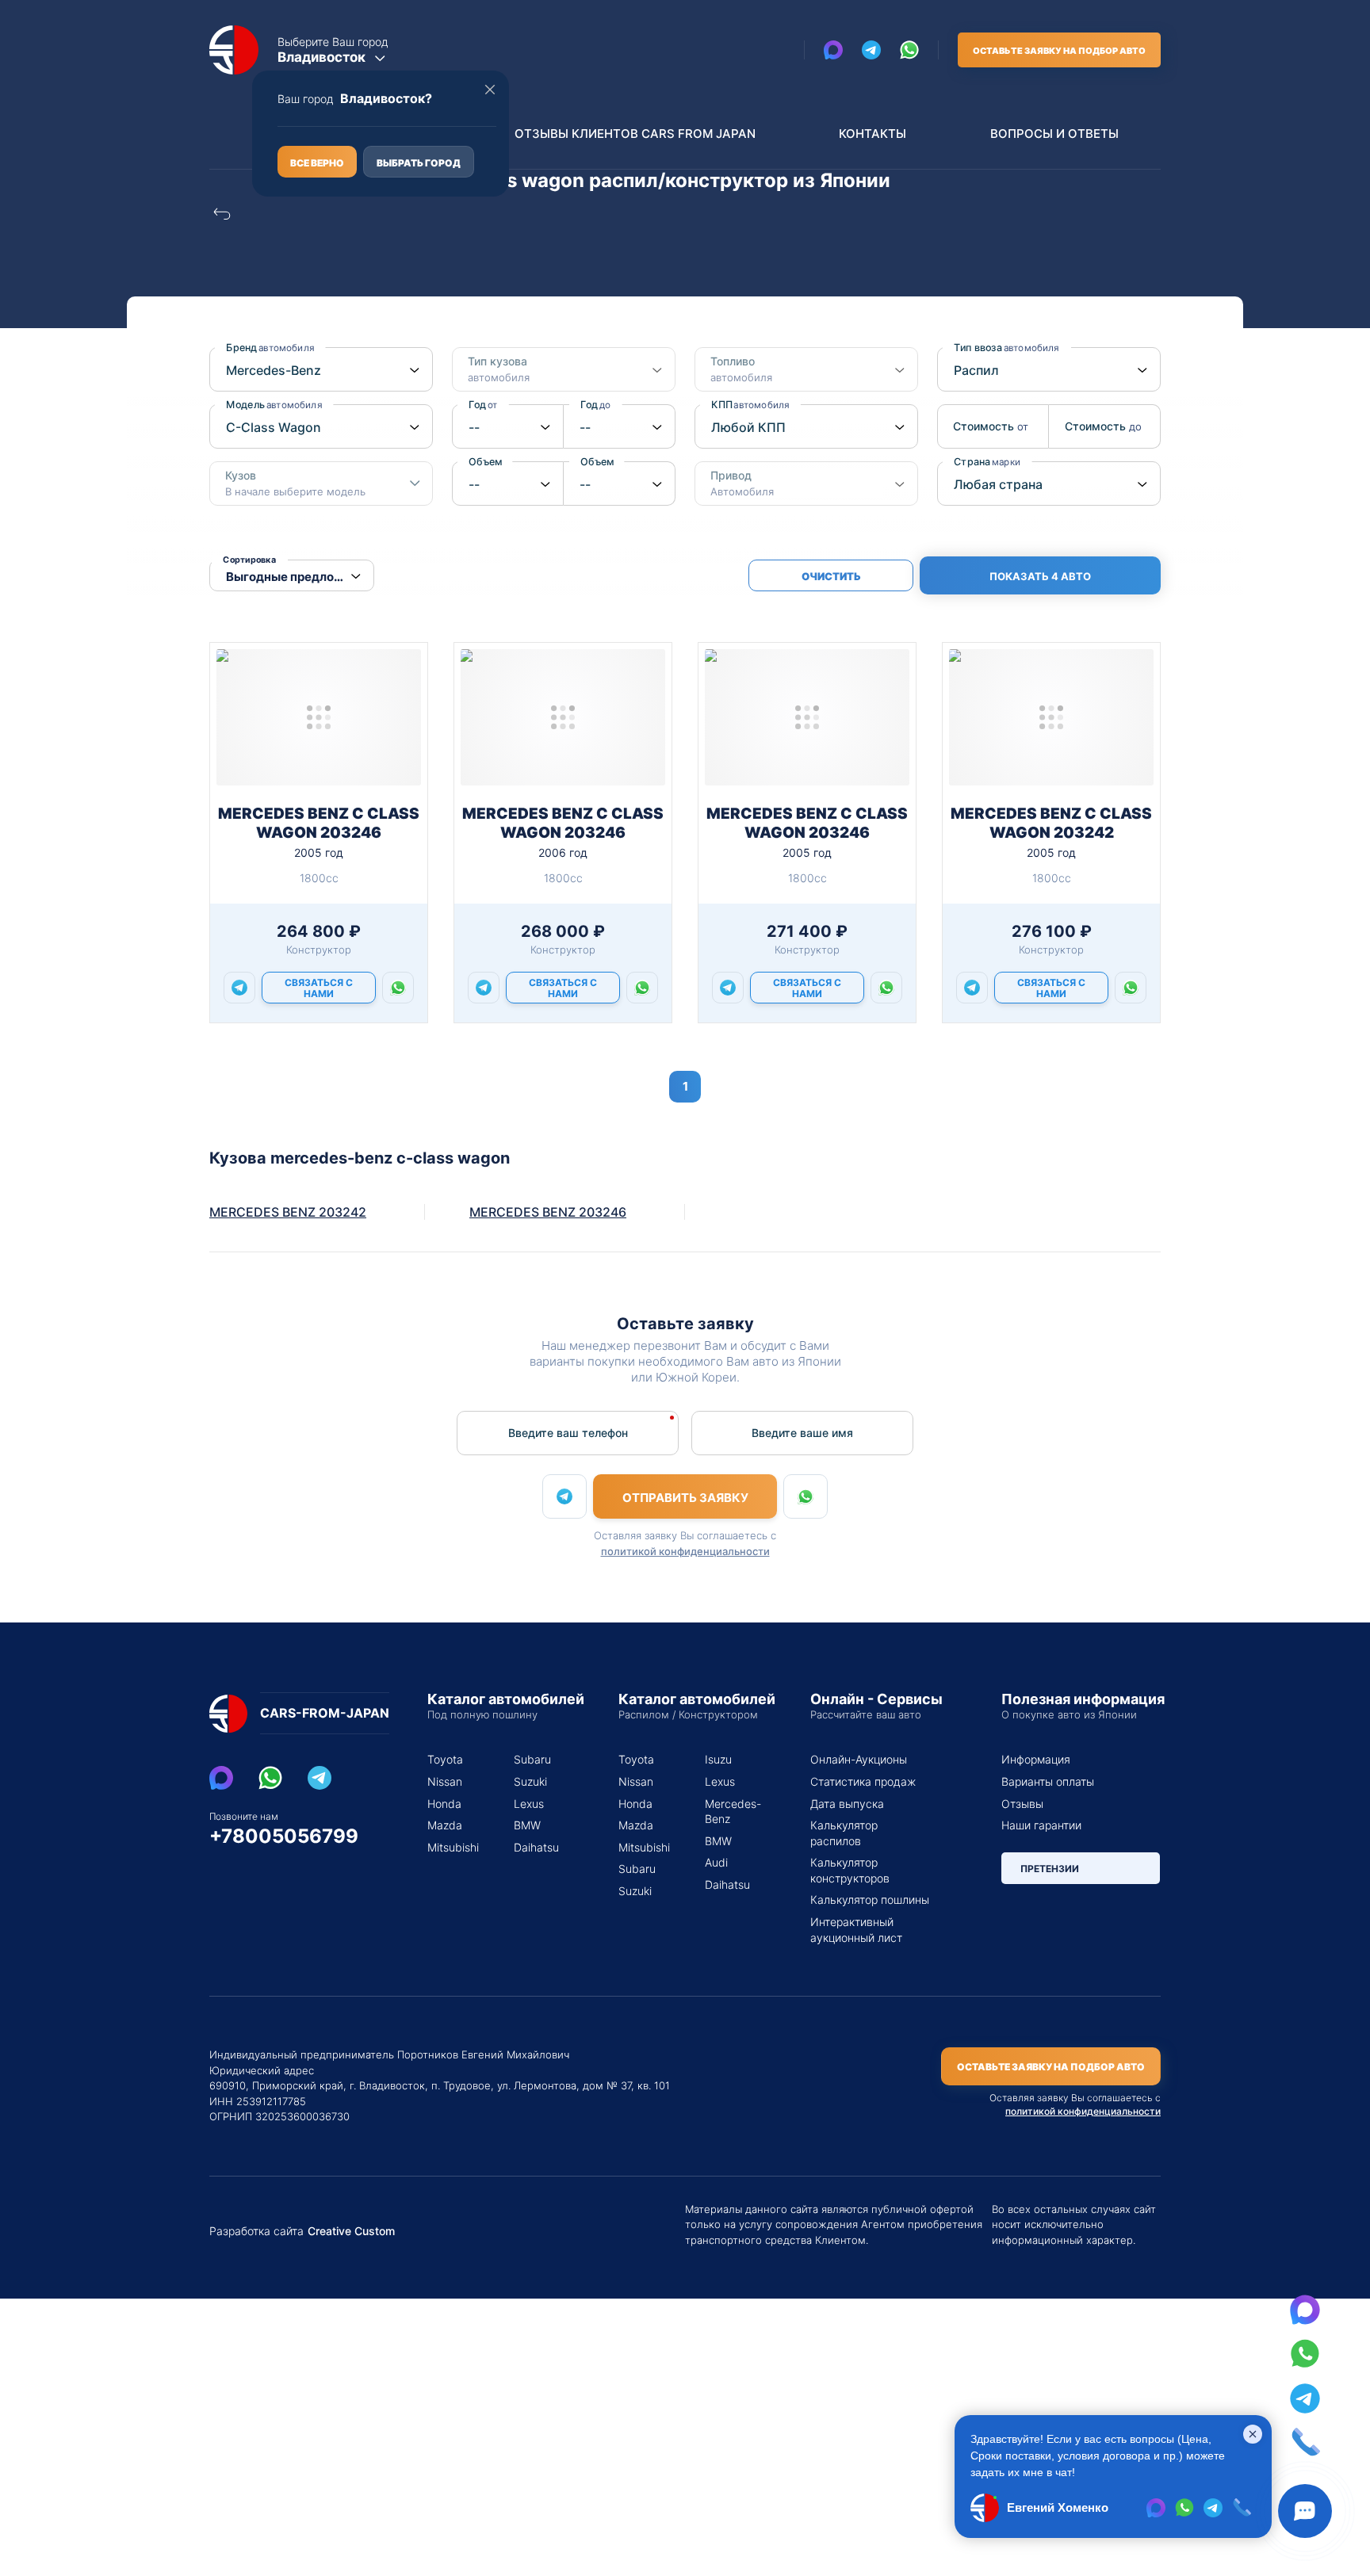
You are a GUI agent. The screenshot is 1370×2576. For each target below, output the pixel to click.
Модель (274, 405)
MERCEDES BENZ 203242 (288, 1212)
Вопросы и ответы (1054, 134)
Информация (1036, 1759)
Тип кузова (499, 369)
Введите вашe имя (802, 1433)
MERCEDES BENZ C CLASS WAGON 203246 (319, 823)
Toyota (445, 1759)
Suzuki (530, 1781)
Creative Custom (351, 2231)
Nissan (445, 1781)
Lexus (529, 1804)
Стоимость (990, 426)
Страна (987, 462)
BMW (527, 1825)
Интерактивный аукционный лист (856, 1930)
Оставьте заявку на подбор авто (1059, 51)
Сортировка (249, 560)
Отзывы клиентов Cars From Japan (635, 134)
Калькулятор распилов (844, 1833)
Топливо (741, 369)
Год (483, 405)
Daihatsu (536, 1847)
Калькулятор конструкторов (850, 1870)
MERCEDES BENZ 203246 (548, 1212)
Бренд (270, 348)
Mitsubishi (452, 1847)
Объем (490, 462)
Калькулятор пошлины (870, 1900)
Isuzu (718, 1759)
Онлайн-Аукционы (859, 1759)
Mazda (445, 1825)
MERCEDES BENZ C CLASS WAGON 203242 (1051, 823)
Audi (716, 1862)
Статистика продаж (863, 1781)
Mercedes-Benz (729, 1812)
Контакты (873, 134)
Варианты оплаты (1048, 1781)
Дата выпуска (847, 1804)
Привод (742, 483)
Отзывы (1022, 1804)
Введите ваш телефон (568, 1433)
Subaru (532, 1759)
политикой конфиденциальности (685, 1551)
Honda (444, 1804)
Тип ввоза (1006, 348)
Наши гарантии (1041, 1825)
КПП (750, 405)
